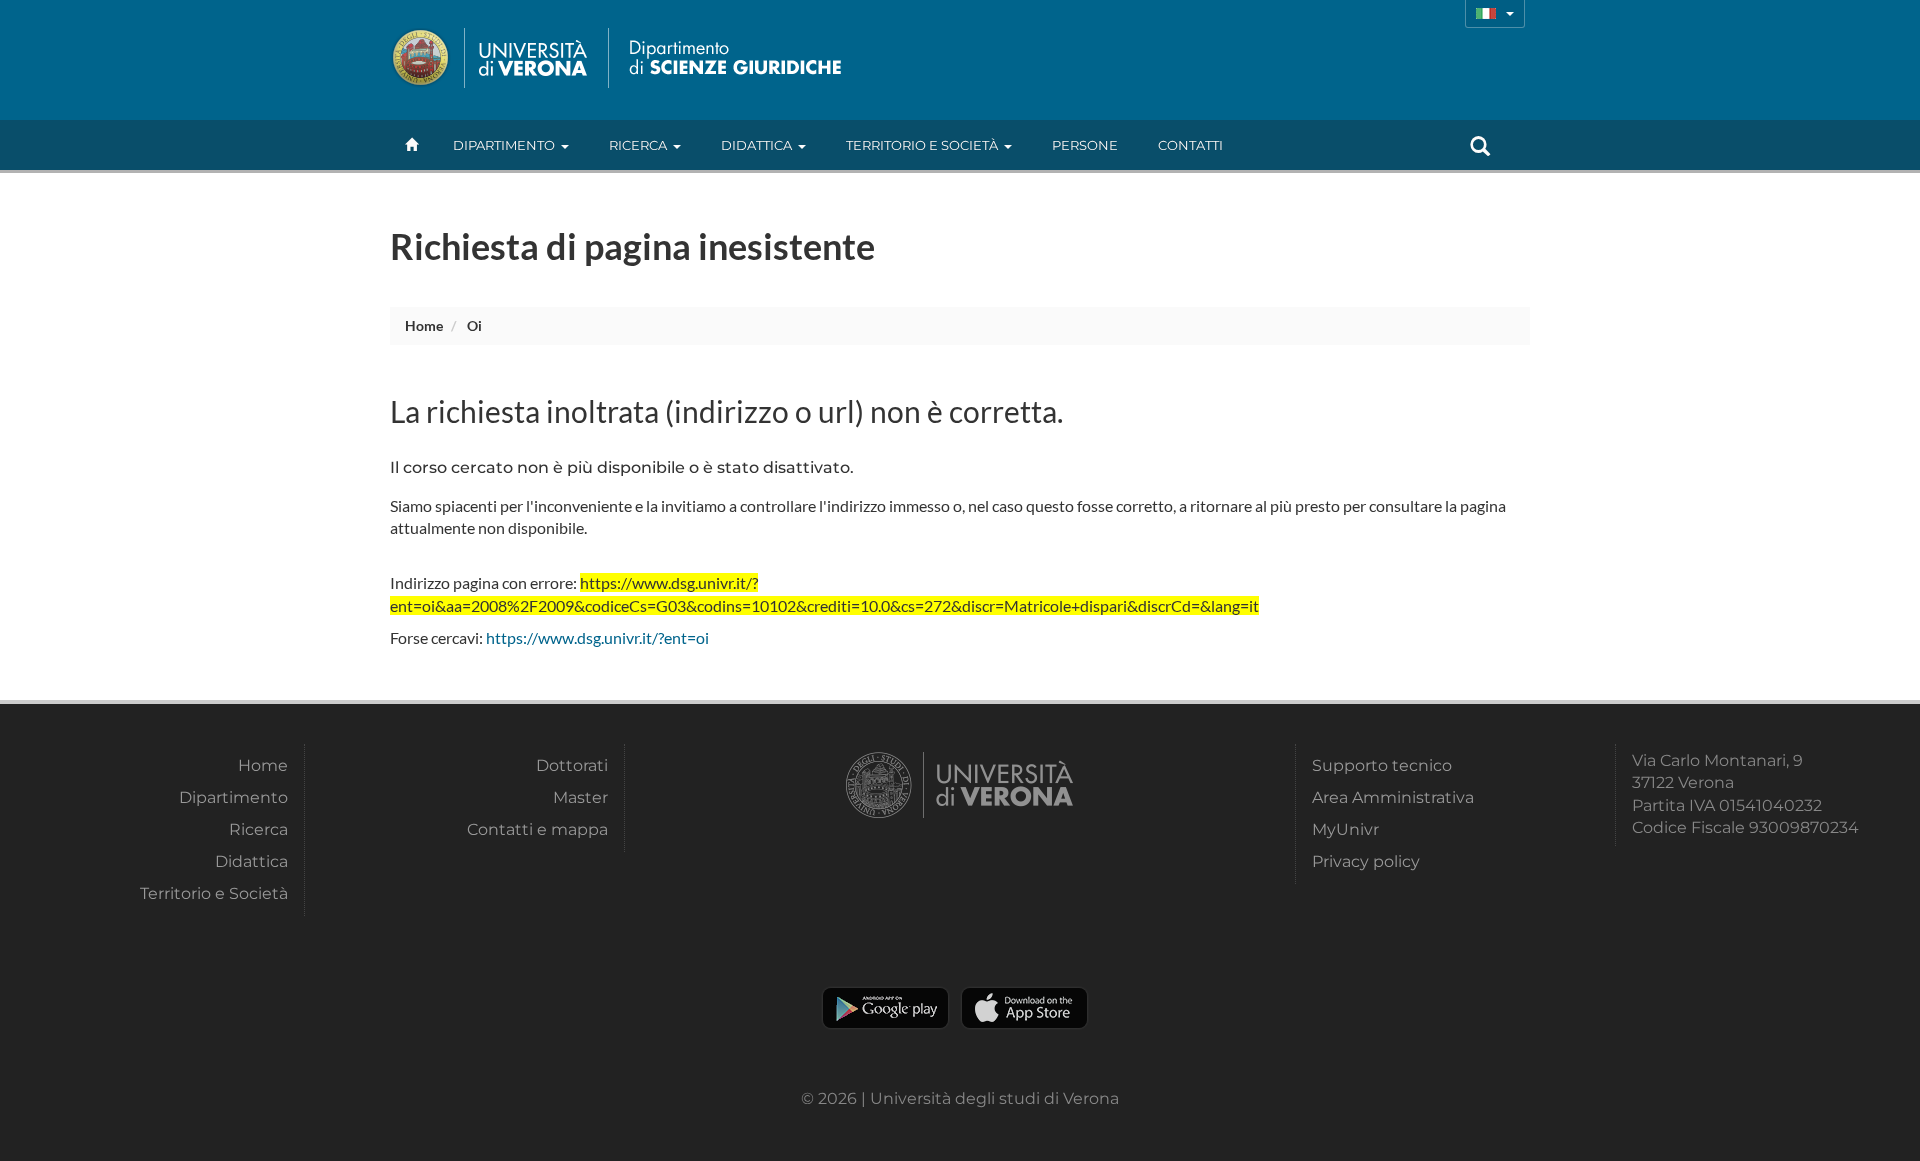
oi (474, 325)
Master (580, 797)
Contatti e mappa (537, 829)
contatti (1190, 145)
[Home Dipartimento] (731, 58)
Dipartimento (504, 145)
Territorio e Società (922, 145)
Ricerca (638, 145)
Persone (1085, 145)
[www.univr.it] (490, 58)
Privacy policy (1366, 861)
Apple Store (1024, 1008)
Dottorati (572, 765)
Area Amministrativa (1393, 797)
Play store (885, 1008)
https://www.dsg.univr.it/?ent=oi (597, 637)
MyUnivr (1345, 829)
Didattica (756, 145)
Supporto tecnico (1382, 765)
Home (424, 325)
